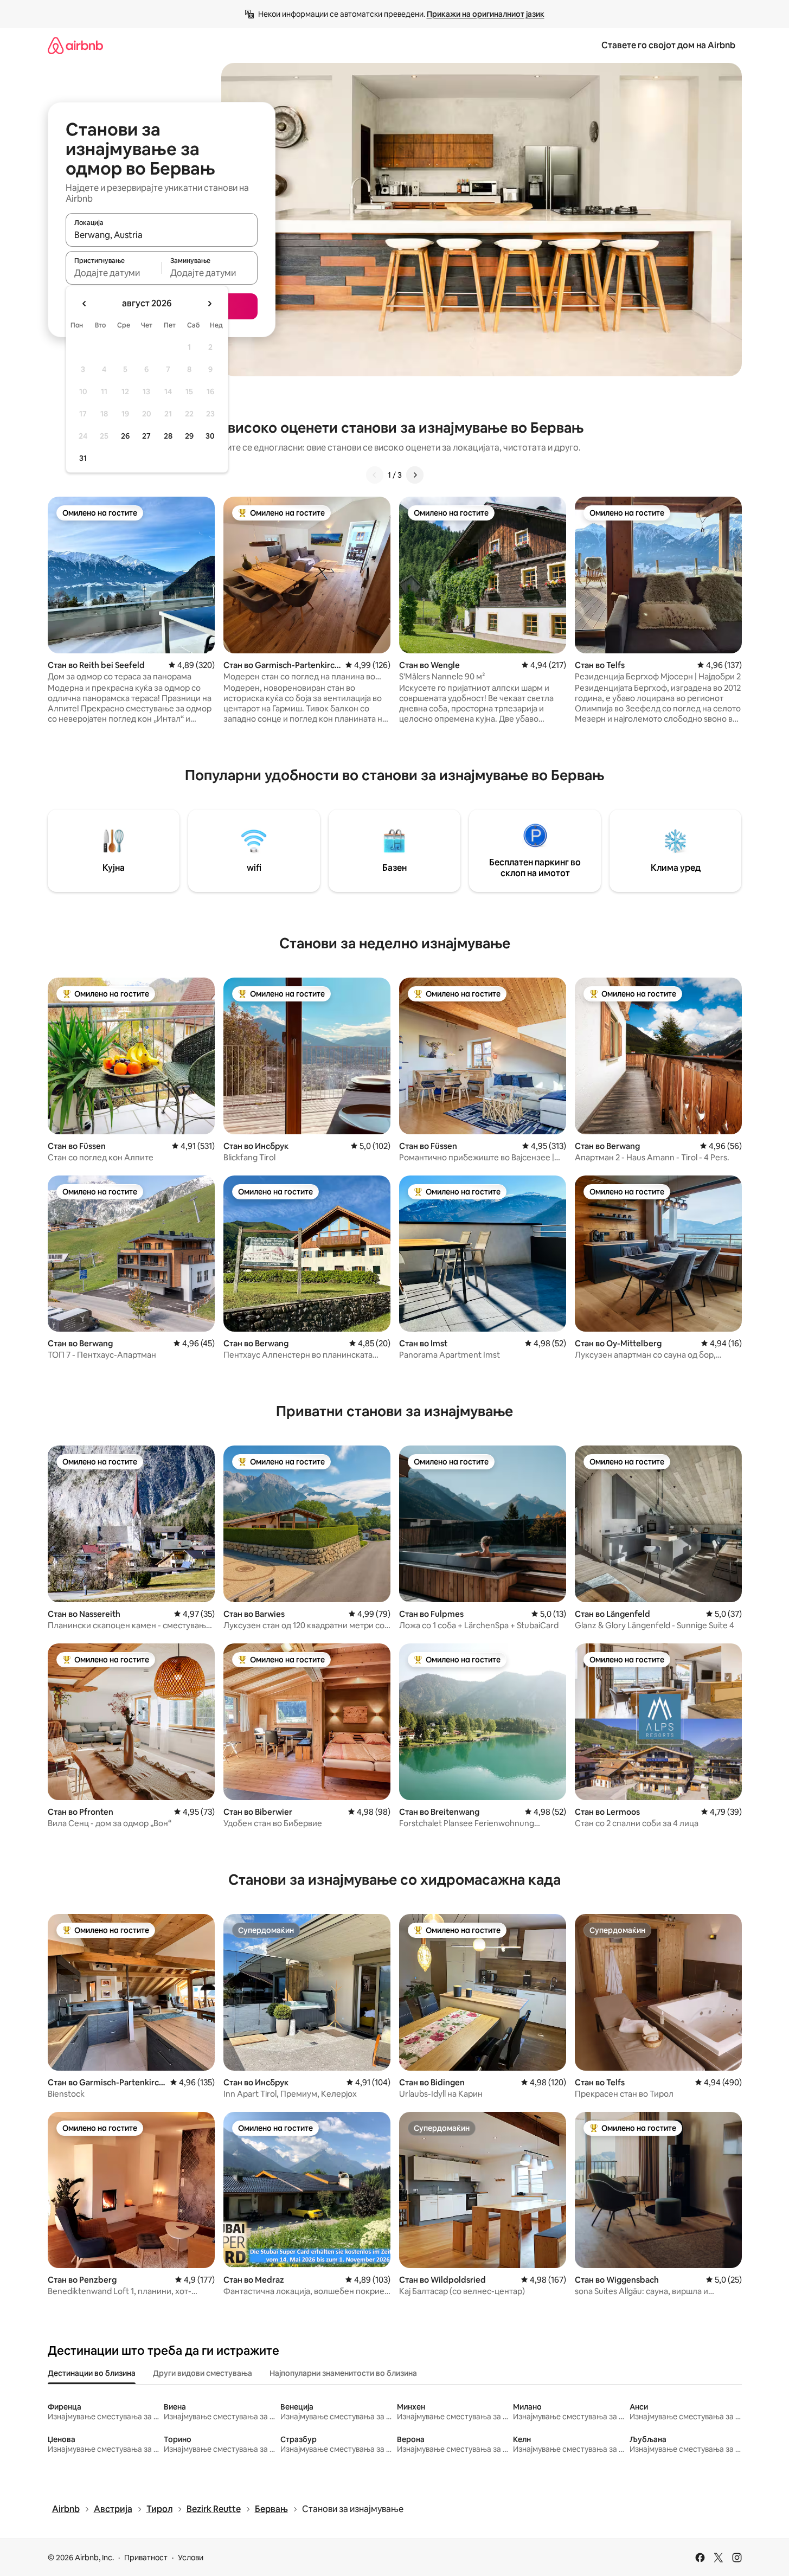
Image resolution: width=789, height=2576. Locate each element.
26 (125, 436)
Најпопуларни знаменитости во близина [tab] (343, 2373)
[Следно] (415, 475)
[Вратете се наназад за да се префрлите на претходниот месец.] (85, 304)
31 (83, 458)
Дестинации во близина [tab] (92, 2373)
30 (210, 436)
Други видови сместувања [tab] (203, 2373)
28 (168, 436)
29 (189, 436)
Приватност (146, 2558)
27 (146, 436)
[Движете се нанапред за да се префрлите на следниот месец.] (209, 304)
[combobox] (162, 235)
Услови (191, 2558)
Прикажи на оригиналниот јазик (486, 14)
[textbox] (114, 273)
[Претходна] (375, 475)
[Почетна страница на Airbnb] (75, 45)
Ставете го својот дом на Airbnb (668, 45)
